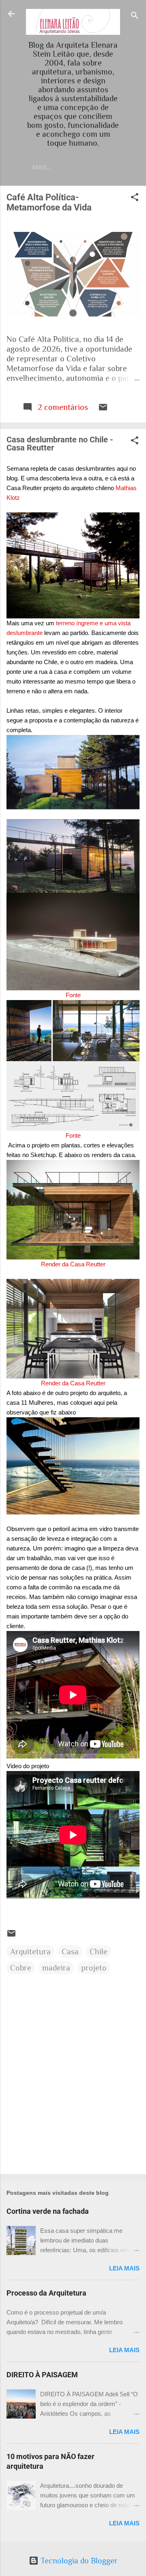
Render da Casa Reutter (73, 1264)
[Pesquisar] (135, 16)
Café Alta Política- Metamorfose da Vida (49, 202)
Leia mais (124, 2268)
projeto (94, 1968)
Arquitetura (30, 1952)
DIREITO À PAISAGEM (42, 2375)
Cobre (21, 1968)
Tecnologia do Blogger (78, 2561)
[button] (135, 198)
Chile (99, 1952)
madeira (56, 1968)
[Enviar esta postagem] (103, 409)
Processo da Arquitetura (46, 2293)
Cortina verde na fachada (48, 2211)
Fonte (73, 995)
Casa (70, 1952)
